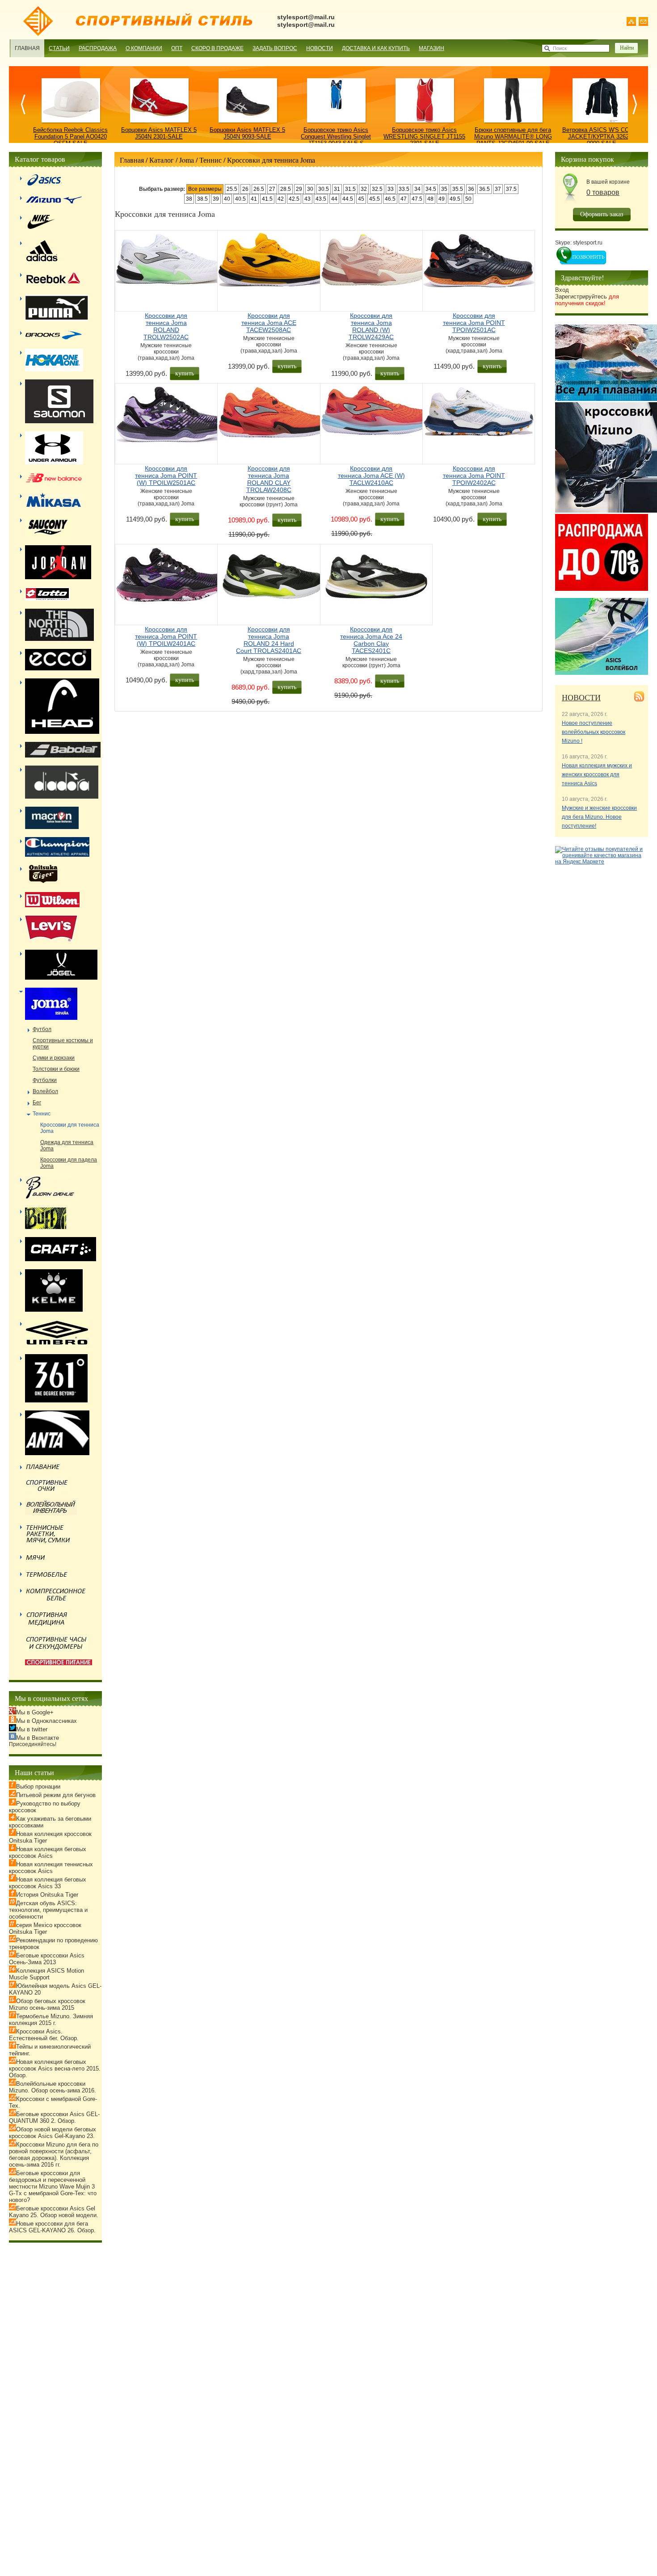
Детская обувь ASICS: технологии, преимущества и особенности (48, 1910)
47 (404, 199)
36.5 (484, 189)
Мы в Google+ (35, 1712)
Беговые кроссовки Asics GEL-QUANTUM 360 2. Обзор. (54, 2117)
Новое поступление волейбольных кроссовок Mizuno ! (594, 732)
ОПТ (177, 48)
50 (468, 199)
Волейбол (45, 1091)
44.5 (348, 199)
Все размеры (205, 189)
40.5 (240, 199)
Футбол (42, 1029)
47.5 (417, 199)
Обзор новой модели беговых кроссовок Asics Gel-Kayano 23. (53, 2133)
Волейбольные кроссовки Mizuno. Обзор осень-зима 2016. (53, 2087)
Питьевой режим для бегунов (56, 1795)
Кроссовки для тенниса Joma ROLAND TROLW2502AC (166, 326)
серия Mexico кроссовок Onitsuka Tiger (45, 1928)
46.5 (390, 199)
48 (430, 199)
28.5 (286, 189)
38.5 (202, 199)
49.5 (455, 199)
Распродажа (98, 48)
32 (364, 189)
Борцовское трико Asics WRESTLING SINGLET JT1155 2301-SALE (424, 137)
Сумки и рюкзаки (54, 1058)
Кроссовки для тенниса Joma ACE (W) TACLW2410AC (371, 476)
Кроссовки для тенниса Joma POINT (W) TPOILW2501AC (166, 476)
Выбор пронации (38, 1787)
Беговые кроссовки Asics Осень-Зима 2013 (47, 1959)
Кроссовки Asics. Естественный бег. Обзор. (44, 2035)
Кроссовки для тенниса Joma (271, 160)
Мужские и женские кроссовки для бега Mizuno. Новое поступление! (599, 817)
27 (272, 189)
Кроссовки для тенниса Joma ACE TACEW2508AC (269, 323)
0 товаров (603, 192)
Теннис (211, 160)
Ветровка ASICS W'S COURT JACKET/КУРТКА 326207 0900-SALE (602, 137)
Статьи (59, 48)
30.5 (324, 189)
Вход (562, 290)
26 (245, 189)
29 (299, 189)
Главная (27, 48)
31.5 (350, 189)
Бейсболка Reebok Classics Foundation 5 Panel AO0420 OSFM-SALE (70, 137)
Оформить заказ (602, 214)
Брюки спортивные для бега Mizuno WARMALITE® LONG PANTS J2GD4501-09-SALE (513, 137)
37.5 (511, 189)
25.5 (232, 189)
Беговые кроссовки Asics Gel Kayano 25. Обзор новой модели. (54, 2212)
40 (227, 199)
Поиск (560, 48)
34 (417, 189)
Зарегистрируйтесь (587, 300)
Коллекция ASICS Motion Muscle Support (46, 1974)
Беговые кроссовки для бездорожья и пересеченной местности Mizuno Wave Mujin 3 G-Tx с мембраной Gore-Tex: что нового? (53, 2187)
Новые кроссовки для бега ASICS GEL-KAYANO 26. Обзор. (52, 2227)
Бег (37, 1103)
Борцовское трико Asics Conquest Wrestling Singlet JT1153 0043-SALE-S (336, 137)
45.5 (375, 199)
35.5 (458, 189)
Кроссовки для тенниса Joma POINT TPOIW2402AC (474, 476)
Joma (187, 160)
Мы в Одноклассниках (46, 1721)
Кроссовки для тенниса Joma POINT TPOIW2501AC (474, 323)
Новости (320, 48)
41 (254, 199)
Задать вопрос (275, 48)
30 (310, 189)
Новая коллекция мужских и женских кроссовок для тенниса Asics (597, 774)
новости (581, 697)
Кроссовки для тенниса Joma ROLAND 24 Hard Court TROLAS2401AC (269, 640)
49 (442, 199)
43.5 (321, 199)
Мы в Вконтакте (38, 1738)
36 (471, 189)
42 (281, 199)
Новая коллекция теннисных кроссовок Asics (51, 1868)
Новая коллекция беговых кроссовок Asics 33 (48, 1883)
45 (361, 199)
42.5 (294, 199)
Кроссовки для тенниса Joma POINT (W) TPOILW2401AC (166, 636)
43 (307, 199)
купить (185, 373)
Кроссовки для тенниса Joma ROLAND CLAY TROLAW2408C (269, 479)
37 (498, 189)
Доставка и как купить (376, 48)
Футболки (45, 1080)
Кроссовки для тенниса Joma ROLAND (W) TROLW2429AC (371, 326)
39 (216, 199)
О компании (144, 48)
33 (391, 189)
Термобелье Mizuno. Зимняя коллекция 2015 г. (51, 2020)
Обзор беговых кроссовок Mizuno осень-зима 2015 (47, 2004)
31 (337, 189)
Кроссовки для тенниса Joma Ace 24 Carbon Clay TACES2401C (371, 640)
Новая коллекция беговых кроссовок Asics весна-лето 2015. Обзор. (55, 2069)
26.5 (259, 189)
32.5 (377, 189)
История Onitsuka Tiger (47, 1895)
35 (444, 189)
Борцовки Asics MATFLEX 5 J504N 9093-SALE (247, 133)
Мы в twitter (32, 1729)
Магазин (432, 48)
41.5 (267, 199)
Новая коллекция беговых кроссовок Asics (48, 1852)
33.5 (404, 189)
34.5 (431, 189)
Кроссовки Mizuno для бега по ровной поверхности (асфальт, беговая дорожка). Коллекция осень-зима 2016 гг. (54, 2155)
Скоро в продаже (217, 48)
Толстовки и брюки (56, 1069)
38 (189, 199)
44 (334, 199)
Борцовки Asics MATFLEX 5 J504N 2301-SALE (159, 133)
